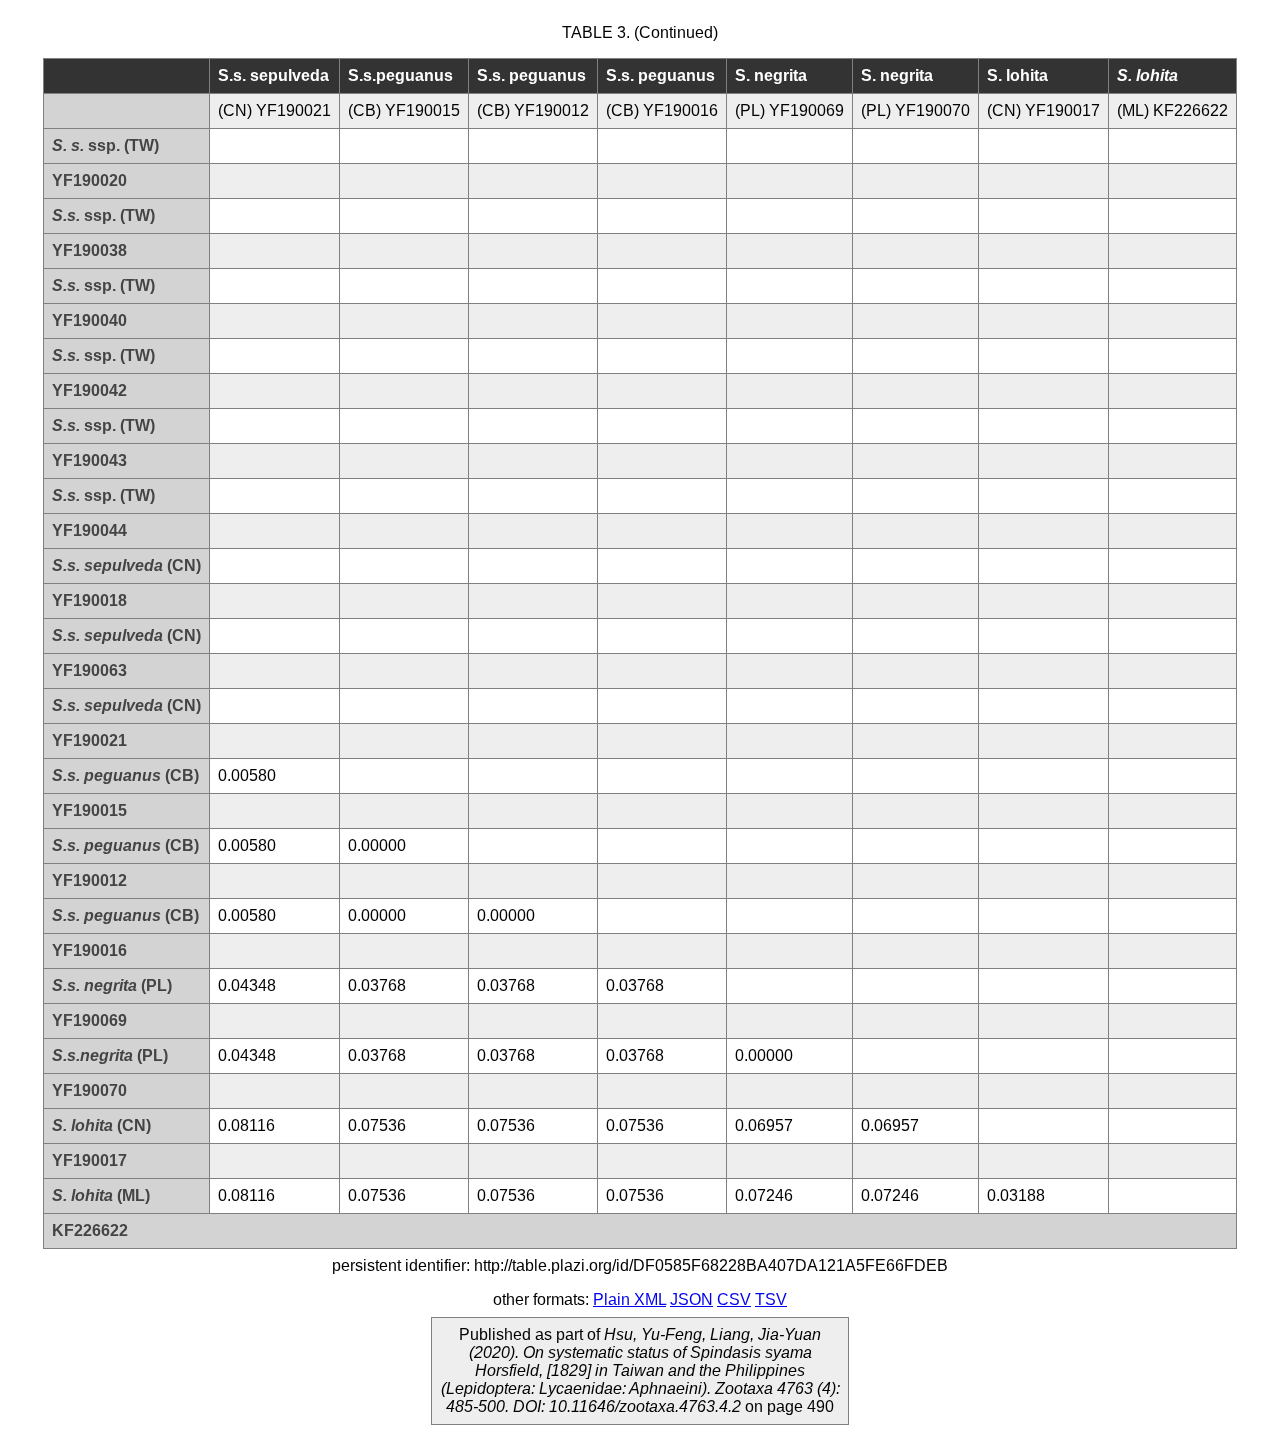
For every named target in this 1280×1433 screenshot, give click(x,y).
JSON (691, 1299)
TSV (771, 1299)
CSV (734, 1299)
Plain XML (629, 1299)
